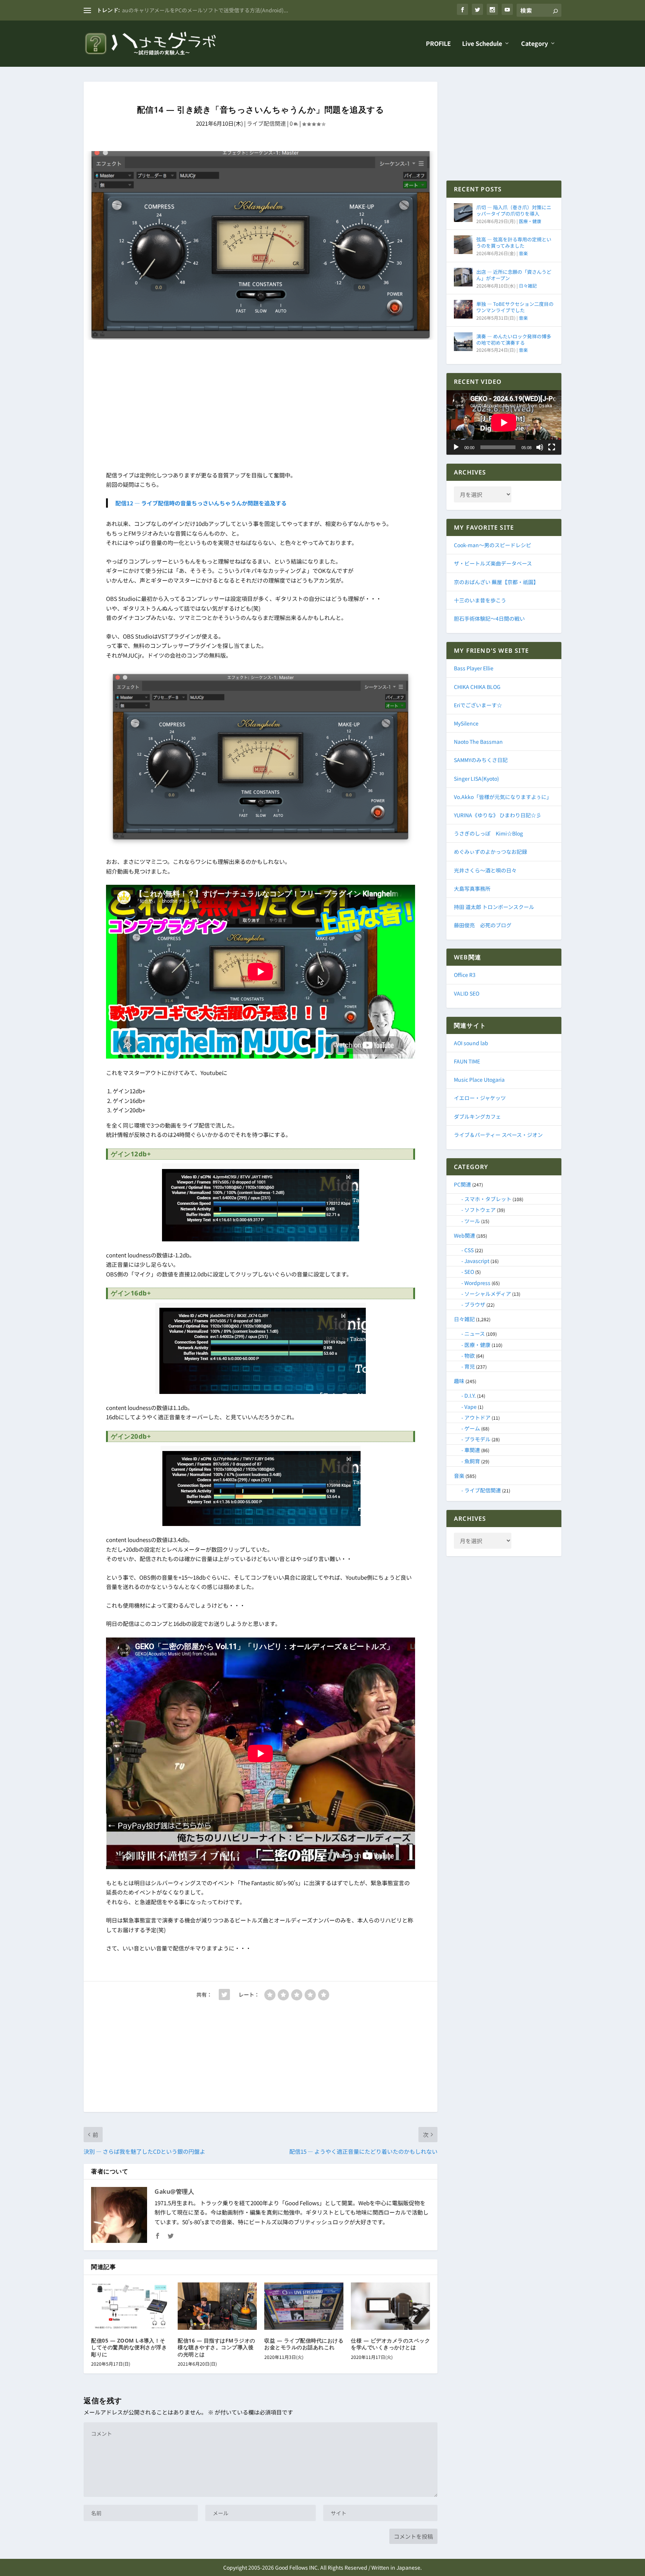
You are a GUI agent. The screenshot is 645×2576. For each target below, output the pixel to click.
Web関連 (465, 1235)
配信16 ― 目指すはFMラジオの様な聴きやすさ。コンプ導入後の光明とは (216, 2347)
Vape (470, 1407)
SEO (469, 1272)
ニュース (475, 1334)
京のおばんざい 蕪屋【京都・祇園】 (496, 582)
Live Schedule (482, 44)
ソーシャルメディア (488, 1294)
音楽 (523, 253)
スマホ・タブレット (488, 1199)
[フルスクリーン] (552, 447)
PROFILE (438, 44)
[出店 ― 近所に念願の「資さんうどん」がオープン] (463, 277)
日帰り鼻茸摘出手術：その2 (155, 10)
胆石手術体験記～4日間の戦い (489, 618)
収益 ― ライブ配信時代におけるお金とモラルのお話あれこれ (304, 2344)
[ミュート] (540, 447)
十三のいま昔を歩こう (480, 600)
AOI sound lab (471, 1043)
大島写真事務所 (472, 889)
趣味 (459, 1381)
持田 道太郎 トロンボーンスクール (494, 907)
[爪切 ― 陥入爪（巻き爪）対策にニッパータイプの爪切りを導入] (463, 213)
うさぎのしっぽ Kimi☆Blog (488, 833)
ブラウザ (475, 1304)
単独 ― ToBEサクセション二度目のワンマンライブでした (515, 307)
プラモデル (477, 1439)
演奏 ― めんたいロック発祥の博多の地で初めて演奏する (514, 339)
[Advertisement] (261, 407)
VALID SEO (467, 993)
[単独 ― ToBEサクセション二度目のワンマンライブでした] (463, 309)
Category (535, 44)
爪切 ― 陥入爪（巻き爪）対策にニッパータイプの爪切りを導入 (514, 210)
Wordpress (477, 1283)
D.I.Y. (470, 1395)
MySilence (466, 723)
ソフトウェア (480, 1210)
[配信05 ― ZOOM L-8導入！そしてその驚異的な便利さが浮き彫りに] (131, 2306)
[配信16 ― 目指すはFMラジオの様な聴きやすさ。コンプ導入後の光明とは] (217, 2306)
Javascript (477, 1261)
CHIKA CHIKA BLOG (477, 687)
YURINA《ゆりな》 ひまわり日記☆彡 (498, 815)
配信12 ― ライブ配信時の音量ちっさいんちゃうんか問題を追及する (201, 503)
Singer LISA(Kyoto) (476, 778)
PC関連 (462, 1184)
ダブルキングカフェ (477, 1116)
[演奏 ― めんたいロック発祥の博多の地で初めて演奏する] (463, 342)
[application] (504, 422)
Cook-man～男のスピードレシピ (493, 545)
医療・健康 (530, 221)
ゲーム (472, 1428)
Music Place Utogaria (479, 1079)
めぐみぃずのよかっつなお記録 (490, 852)
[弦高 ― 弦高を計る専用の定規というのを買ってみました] (463, 245)
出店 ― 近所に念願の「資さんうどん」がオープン (514, 275)
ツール (472, 1221)
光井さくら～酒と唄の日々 (485, 870)
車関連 (472, 1450)
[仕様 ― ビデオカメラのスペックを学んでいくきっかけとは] (390, 2306)
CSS (469, 1250)
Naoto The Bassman (478, 742)
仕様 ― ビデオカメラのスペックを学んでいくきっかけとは (390, 2344)
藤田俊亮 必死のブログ (483, 925)
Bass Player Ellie (474, 668)
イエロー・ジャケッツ (480, 1098)
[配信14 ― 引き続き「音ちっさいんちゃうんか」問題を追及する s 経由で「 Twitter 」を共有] (224, 1994)
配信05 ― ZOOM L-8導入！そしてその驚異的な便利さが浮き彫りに (129, 2347)
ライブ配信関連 (266, 123)
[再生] (456, 447)
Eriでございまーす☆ (478, 705)
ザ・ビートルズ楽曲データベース (493, 563)
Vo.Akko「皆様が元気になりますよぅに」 (503, 797)
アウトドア (477, 1417)
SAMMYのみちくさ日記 (481, 760)
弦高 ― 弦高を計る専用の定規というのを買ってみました (514, 242)
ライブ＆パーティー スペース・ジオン (498, 1135)
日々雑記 (528, 286)
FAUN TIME (467, 1061)
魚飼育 (472, 1461)
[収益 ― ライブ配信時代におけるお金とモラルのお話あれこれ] (304, 2306)
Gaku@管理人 (174, 2191)
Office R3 (465, 975)
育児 (470, 1366)
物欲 (470, 1356)
